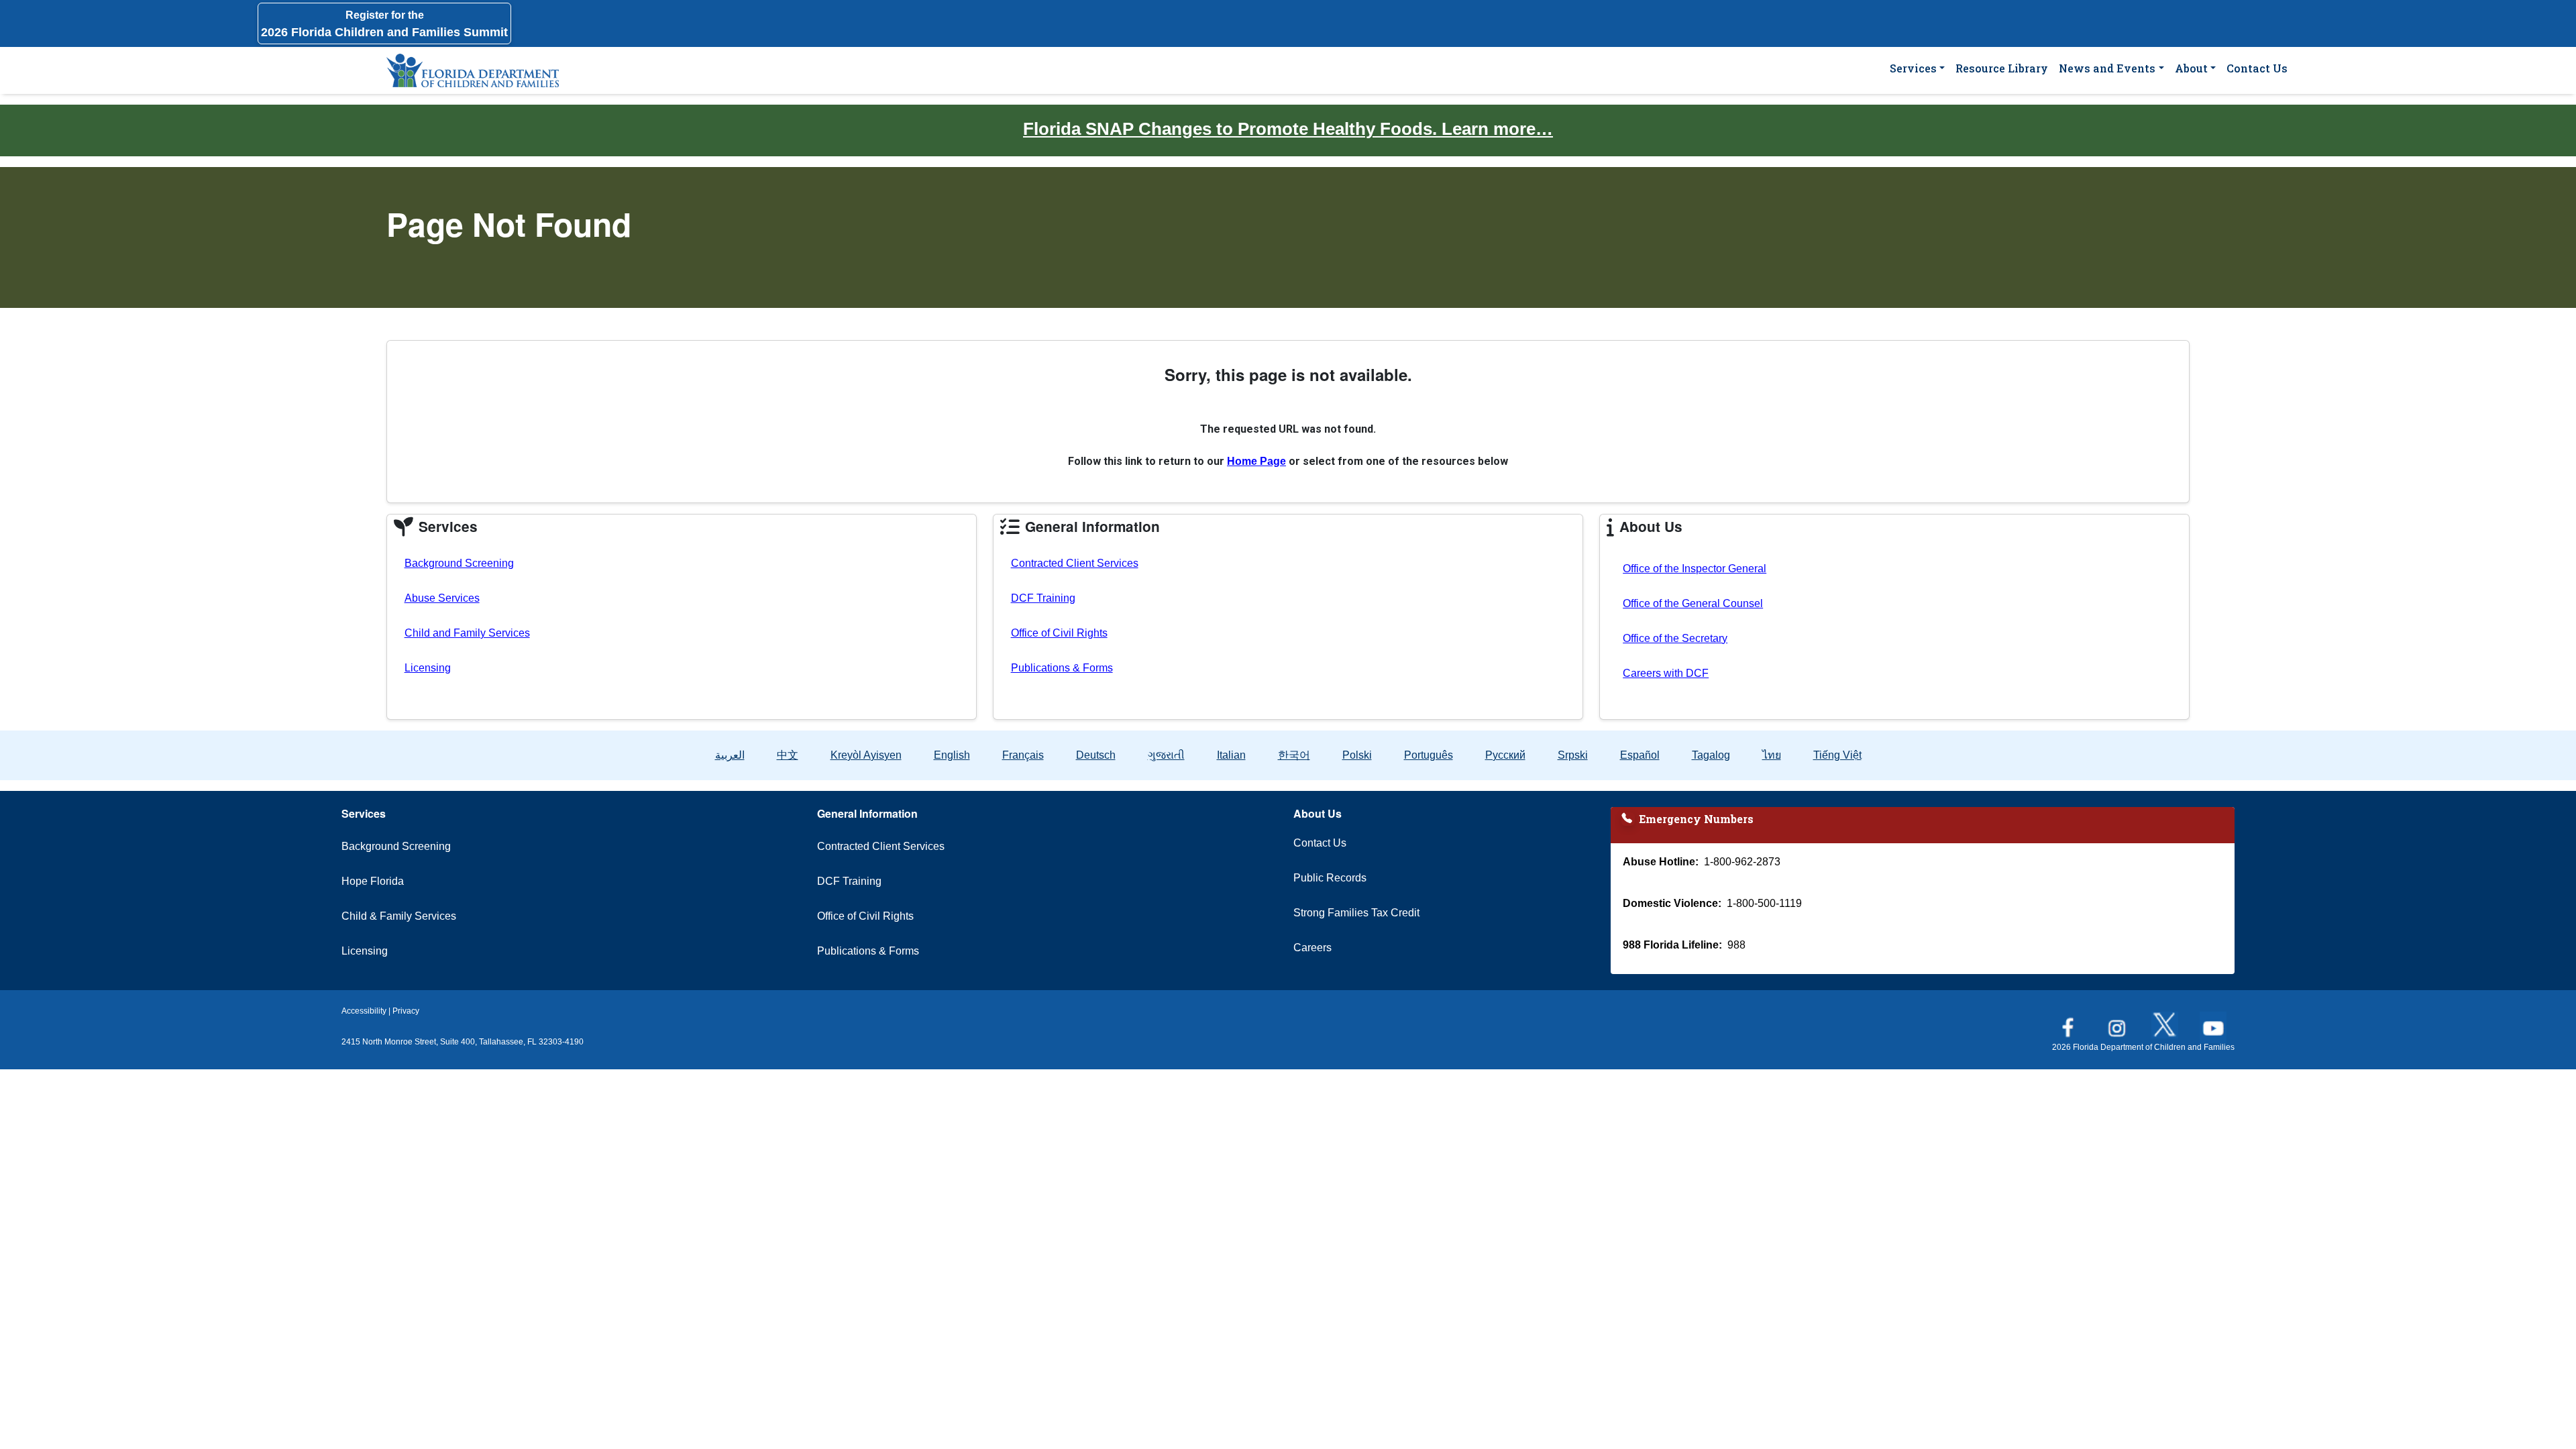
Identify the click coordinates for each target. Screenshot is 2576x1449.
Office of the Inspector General (1695, 569)
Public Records (1330, 878)
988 (1736, 945)
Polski (1357, 755)
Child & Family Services (399, 916)
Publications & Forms (1062, 668)
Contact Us (2257, 68)
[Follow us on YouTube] (2214, 1021)
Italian (1231, 755)
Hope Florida (373, 881)
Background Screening (459, 563)
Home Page (1256, 461)
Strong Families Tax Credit (1356, 913)
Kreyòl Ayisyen (866, 755)
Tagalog (1711, 755)
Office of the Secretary (1675, 638)
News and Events (2107, 68)
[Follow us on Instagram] (2118, 1021)
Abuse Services (442, 598)
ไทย (1772, 755)
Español (1640, 755)
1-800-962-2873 (1742, 862)
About (2191, 68)
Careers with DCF (1666, 673)
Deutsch (1096, 755)
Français (1023, 755)
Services (1913, 68)
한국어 (1294, 755)
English (952, 755)
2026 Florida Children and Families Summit (384, 24)
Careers (1312, 948)
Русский (1505, 755)
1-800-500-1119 (1764, 903)
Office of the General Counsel (1693, 603)
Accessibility (364, 1011)
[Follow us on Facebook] (2070, 1021)
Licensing (428, 668)
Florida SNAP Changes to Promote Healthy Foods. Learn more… (1288, 129)
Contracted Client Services (1075, 563)
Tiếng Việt (1837, 755)
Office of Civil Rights (1059, 633)
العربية (730, 755)
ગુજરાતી (1166, 755)
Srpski (1573, 755)
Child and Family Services (467, 633)
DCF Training (1043, 598)
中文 (788, 755)
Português (1429, 755)
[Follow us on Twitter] (2166, 1021)
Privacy (406, 1011)
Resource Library (2002, 68)
